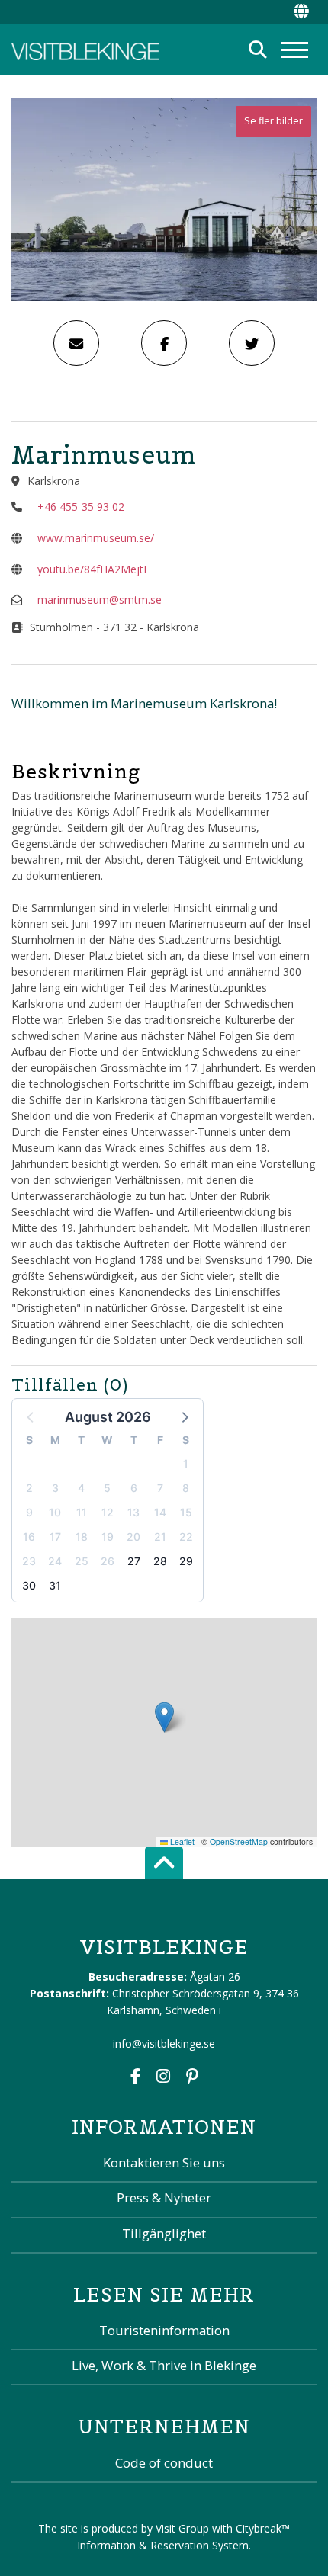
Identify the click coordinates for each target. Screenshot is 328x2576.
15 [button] (186, 1512)
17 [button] (55, 1537)
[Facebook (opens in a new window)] (135, 2078)
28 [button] (160, 1561)
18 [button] (82, 1537)
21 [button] (160, 1537)
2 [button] (29, 1488)
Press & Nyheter (164, 2197)
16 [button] (29, 1537)
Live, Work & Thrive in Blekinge (164, 2365)
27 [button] (134, 1561)
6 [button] (134, 1488)
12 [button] (108, 1512)
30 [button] (29, 1585)
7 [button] (160, 1488)
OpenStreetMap (239, 1841)
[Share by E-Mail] (76, 343)
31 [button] (55, 1585)
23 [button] (29, 1561)
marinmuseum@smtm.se (100, 600)
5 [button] (107, 1488)
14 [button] (160, 1512)
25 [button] (82, 1561)
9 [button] (29, 1512)
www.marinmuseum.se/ (96, 538)
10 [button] (55, 1512)
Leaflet (181, 1841)
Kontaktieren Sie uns (164, 2162)
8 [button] (186, 1488)
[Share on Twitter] (252, 343)
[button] (184, 1416)
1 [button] (186, 1463)
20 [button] (133, 1537)
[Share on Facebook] (164, 343)
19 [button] (108, 1537)
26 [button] (108, 1561)
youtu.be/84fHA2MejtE (93, 569)
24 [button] (55, 1561)
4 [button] (81, 1488)
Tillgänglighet (164, 2233)
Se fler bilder (273, 121)
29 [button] (186, 1561)
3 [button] (55, 1488)
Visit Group (182, 2528)
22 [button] (186, 1537)
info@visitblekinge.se (164, 2043)
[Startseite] (85, 50)
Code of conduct (164, 2463)
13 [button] (133, 1512)
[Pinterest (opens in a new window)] (192, 2078)
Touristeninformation (164, 2330)
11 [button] (82, 1512)
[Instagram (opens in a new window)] (163, 2078)
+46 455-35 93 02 (81, 507)
